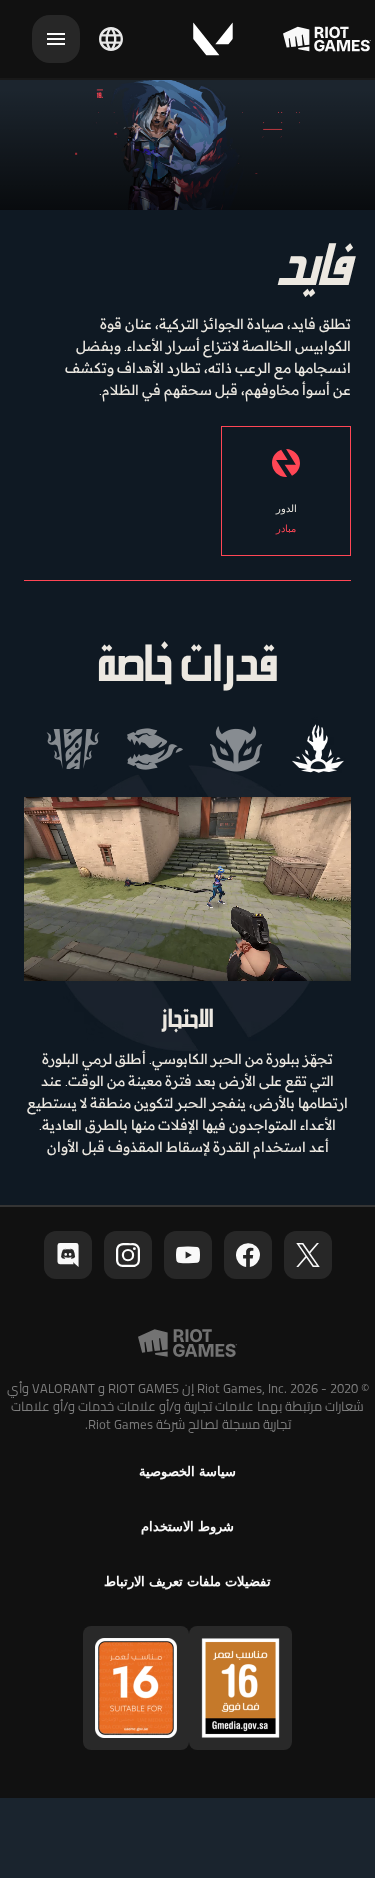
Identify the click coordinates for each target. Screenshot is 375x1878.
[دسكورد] (68, 1255)
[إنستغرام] (128, 1255)
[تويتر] (308, 1255)
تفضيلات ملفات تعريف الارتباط (187, 1581)
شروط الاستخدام (187, 1526)
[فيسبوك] (248, 1255)
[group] (195, 749)
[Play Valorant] (213, 39)
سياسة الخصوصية (187, 1471)
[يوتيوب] (188, 1255)
